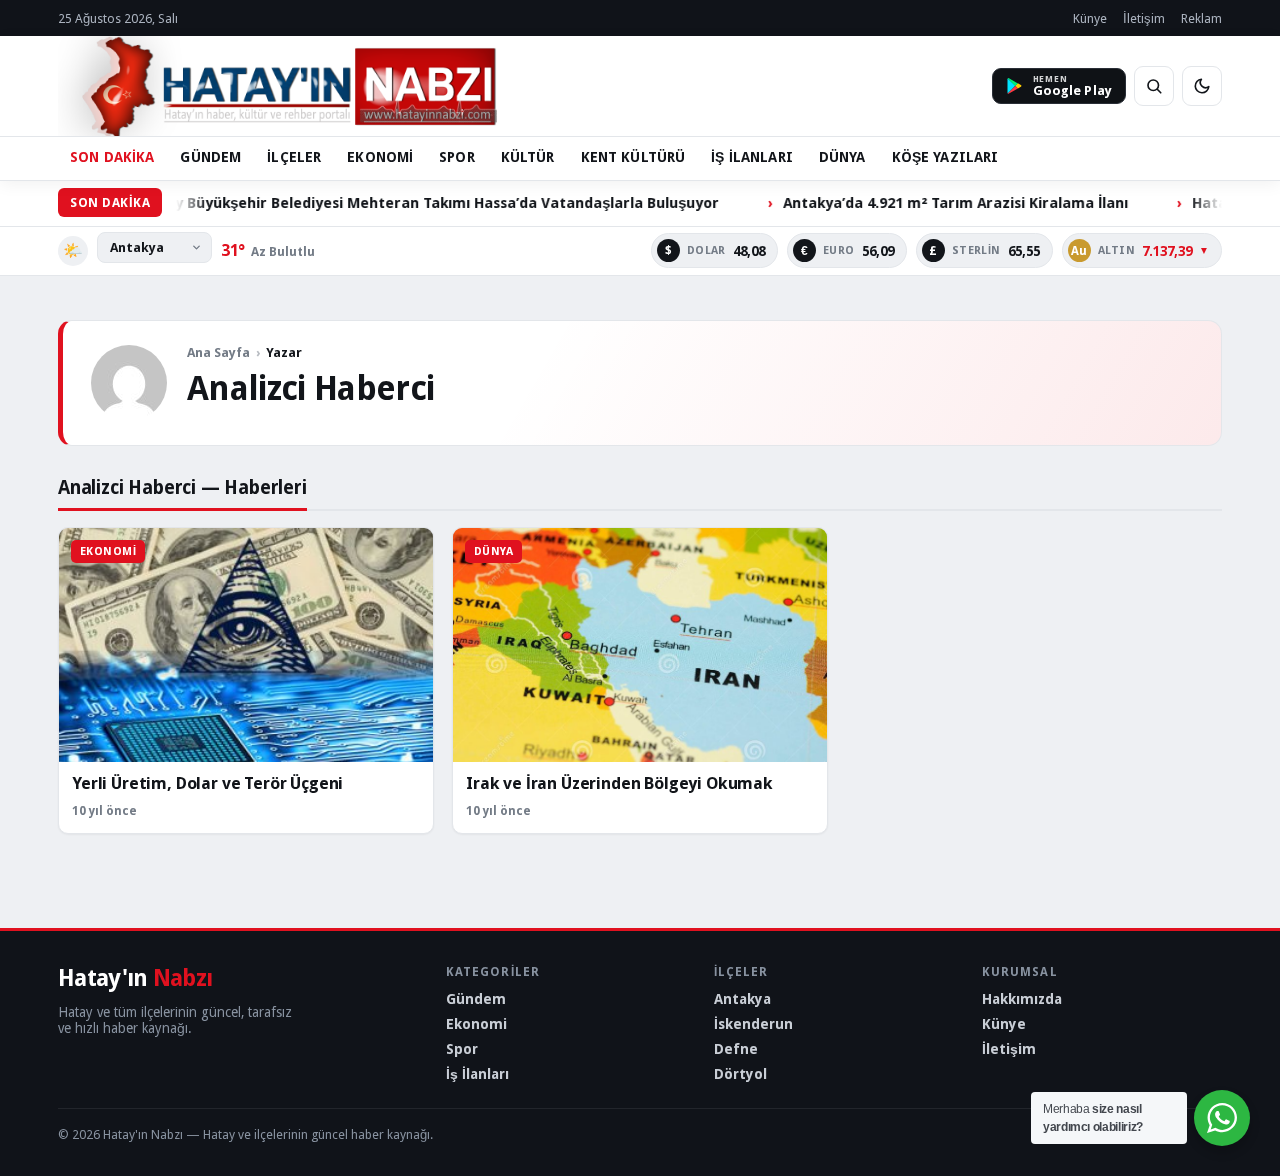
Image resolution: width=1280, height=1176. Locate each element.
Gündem (476, 999)
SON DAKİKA (112, 157)
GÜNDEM (210, 157)
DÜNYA (842, 157)
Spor (462, 1049)
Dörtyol (740, 1074)
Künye (1090, 18)
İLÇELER (294, 157)
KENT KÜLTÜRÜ (633, 157)
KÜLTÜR (528, 157)
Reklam (1201, 18)
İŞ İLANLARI (752, 157)
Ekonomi (476, 1024)
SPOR (457, 157)
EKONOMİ (380, 157)
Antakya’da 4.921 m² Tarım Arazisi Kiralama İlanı (911, 202)
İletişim (1144, 18)
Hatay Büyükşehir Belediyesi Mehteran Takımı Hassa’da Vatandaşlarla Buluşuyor (385, 202)
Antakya (742, 999)
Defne (736, 1049)
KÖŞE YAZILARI (945, 157)
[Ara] (1154, 86)
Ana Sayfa (218, 352)
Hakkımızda (1022, 999)
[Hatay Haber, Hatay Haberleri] (277, 86)
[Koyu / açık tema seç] (1202, 86)
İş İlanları (477, 1074)
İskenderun (753, 1024)
